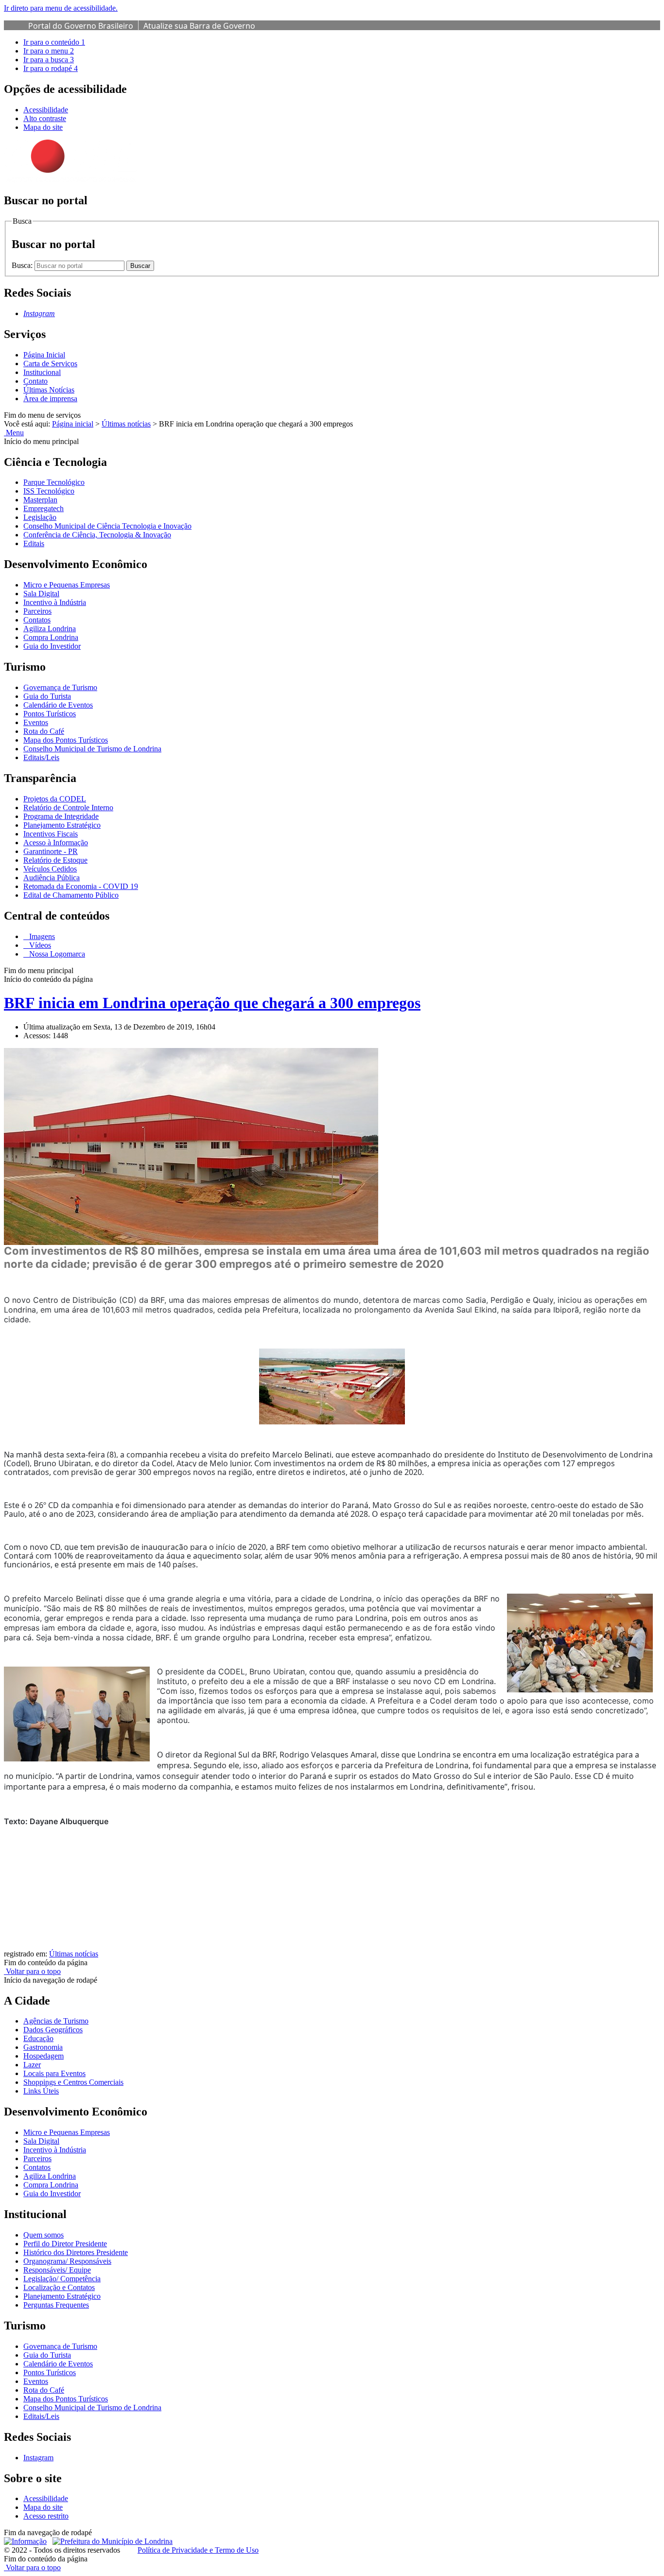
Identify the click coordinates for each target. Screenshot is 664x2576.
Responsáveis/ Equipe (57, 2270)
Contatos (37, 620)
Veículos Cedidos (50, 869)
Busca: (23, 265)
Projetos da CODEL (55, 799)
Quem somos (44, 2235)
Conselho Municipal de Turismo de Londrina (92, 749)
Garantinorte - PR (51, 851)
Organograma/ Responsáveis (67, 2261)
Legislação (40, 517)
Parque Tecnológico (54, 482)
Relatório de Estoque (55, 860)
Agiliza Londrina (50, 629)
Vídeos (39, 945)
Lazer (32, 2065)
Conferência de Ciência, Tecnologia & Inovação (97, 535)
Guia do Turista (47, 696)
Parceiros (37, 611)
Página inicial (73, 424)
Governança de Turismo (60, 687)
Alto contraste (45, 118)
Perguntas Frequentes (56, 2305)
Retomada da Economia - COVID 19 (81, 886)
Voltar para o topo (32, 1971)
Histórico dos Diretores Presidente (76, 2252)
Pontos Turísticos (50, 714)
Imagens (41, 936)
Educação (38, 2038)
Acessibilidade (46, 110)
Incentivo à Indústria (55, 602)
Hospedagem (44, 2056)
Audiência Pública (52, 878)
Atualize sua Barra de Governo (199, 26)
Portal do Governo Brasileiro (81, 26)
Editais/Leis (41, 757)
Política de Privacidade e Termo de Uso (198, 2550)
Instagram (38, 2458)
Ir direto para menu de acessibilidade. (61, 8)
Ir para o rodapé (51, 68)
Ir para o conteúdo (54, 42)
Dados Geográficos (53, 2030)
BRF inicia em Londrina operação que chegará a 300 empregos (212, 1003)
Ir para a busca (49, 60)
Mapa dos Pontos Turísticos (66, 740)
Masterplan (40, 500)
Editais (34, 543)
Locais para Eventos (54, 2073)
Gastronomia (43, 2047)
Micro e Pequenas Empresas (67, 585)
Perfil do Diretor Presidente (65, 2244)
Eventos (36, 722)
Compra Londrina (51, 637)
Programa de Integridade (61, 816)
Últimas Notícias (49, 390)
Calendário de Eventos (58, 705)
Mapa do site (43, 127)
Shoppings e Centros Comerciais (73, 2082)
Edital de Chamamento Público (71, 895)
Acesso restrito (46, 2516)
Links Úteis (41, 2091)
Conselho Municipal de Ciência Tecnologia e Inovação (107, 526)
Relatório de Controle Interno (68, 808)
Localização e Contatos (59, 2287)
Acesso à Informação (56, 843)
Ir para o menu (49, 51)
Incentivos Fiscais (51, 834)
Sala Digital (41, 594)
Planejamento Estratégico (62, 825)
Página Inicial (44, 355)
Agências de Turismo (56, 2021)
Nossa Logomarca (56, 954)
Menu (14, 433)
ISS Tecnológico (49, 491)
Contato (35, 381)
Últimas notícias (126, 424)
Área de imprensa (50, 399)
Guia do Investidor (52, 646)
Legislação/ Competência (62, 2279)
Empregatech (44, 508)
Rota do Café (44, 731)
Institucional (42, 372)
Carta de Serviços (50, 364)
